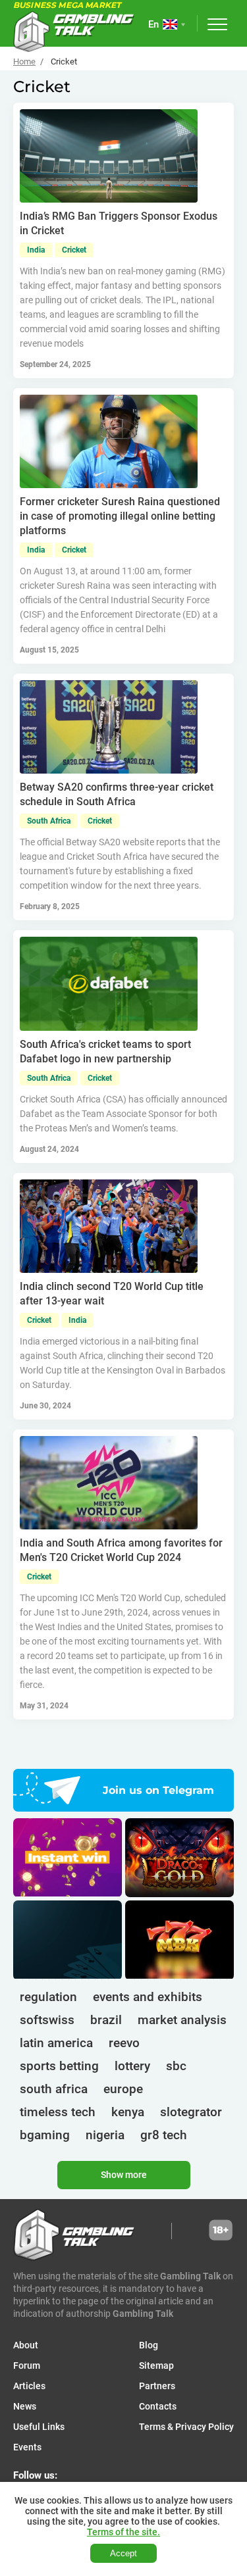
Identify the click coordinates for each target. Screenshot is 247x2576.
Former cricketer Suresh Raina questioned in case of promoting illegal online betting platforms (120, 516)
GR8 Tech (164, 2135)
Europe (123, 2089)
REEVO (124, 2043)
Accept (123, 2553)
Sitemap (156, 2365)
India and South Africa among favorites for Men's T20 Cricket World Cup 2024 (121, 1550)
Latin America (56, 2043)
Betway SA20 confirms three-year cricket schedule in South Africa (117, 794)
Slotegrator (191, 2112)
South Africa (49, 821)
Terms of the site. (123, 2532)
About (26, 2345)
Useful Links (39, 2427)
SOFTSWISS (47, 2020)
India (36, 250)
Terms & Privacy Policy (186, 2427)
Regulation (48, 1997)
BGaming (45, 2135)
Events (27, 2447)
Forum (27, 2365)
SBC (176, 2066)
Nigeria (105, 2135)
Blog (149, 2345)
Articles (29, 2386)
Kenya (128, 2112)
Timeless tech (58, 2112)
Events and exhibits (148, 1997)
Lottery (132, 2066)
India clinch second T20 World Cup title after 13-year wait (112, 1294)
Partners (157, 2386)
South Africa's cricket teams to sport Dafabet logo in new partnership (105, 1052)
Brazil (106, 2020)
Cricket (74, 250)
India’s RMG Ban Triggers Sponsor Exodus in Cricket (119, 223)
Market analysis (182, 2020)
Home (24, 62)
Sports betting (59, 2066)
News (25, 2406)
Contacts (158, 2406)
